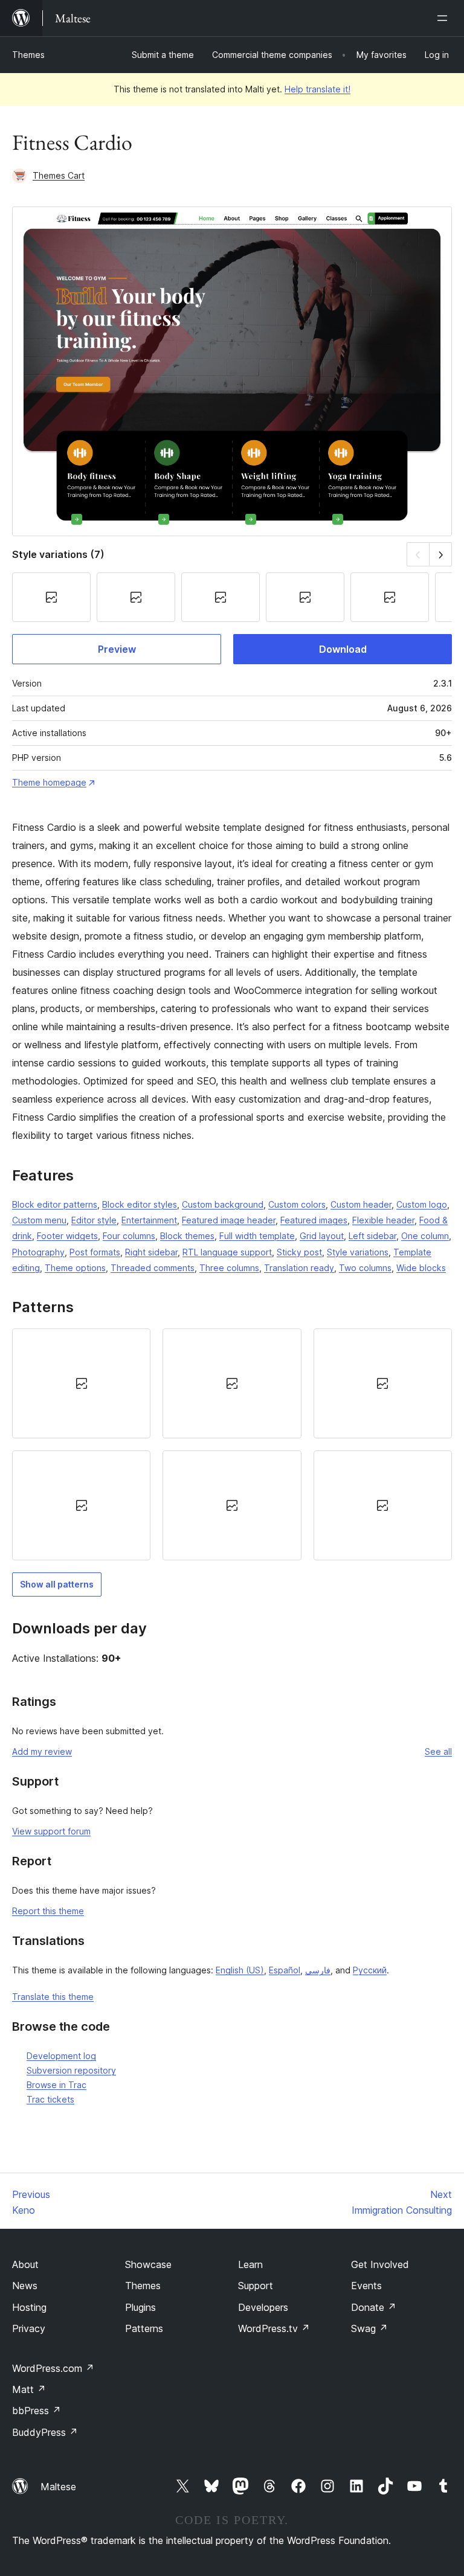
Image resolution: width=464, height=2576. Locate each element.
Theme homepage (49, 782)
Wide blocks (421, 1268)
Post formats (95, 1252)
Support (256, 2286)
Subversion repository (71, 2070)
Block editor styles (140, 1204)
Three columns (229, 1268)
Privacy (29, 2328)
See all (438, 1751)
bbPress (37, 2411)
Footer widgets (67, 1236)
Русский (370, 1970)
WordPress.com (53, 2368)
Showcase (148, 2264)
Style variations (358, 1252)
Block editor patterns (55, 1204)
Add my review (42, 1751)
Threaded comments (153, 1268)
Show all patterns (57, 1584)
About (25, 2264)
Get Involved (380, 2264)
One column (425, 1236)
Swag (369, 2328)
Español (285, 1970)
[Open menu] (445, 18)
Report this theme (48, 1911)
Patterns (144, 2328)
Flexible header (383, 1220)
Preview (117, 649)
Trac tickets (50, 2099)
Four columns (129, 1236)
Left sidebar (372, 1236)
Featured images (314, 1220)
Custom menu (39, 1220)
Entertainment (149, 1220)
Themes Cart (59, 175)
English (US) (240, 1970)
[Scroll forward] (441, 554)
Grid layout (322, 1236)
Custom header (361, 1204)
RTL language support (227, 1252)
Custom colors (297, 1204)
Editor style (94, 1220)
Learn (250, 2264)
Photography (38, 1252)
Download (343, 649)
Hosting (29, 2307)
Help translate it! (317, 89)
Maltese (58, 2487)
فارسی (318, 1970)
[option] (81, 1383)
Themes (28, 55)
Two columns (365, 1268)
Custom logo (422, 1204)
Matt (29, 2389)
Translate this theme (53, 1997)
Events (366, 2286)
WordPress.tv (274, 2328)
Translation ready (299, 1268)
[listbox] (232, 1444)
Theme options (75, 1268)
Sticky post (299, 1252)
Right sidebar (151, 1252)
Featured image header (229, 1220)
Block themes (187, 1236)
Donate (374, 2307)
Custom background (223, 1204)
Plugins (140, 2307)
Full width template (257, 1236)
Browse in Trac (56, 2085)
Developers (263, 2307)
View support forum (51, 1831)
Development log (61, 2056)
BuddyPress (45, 2432)
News (25, 2286)
